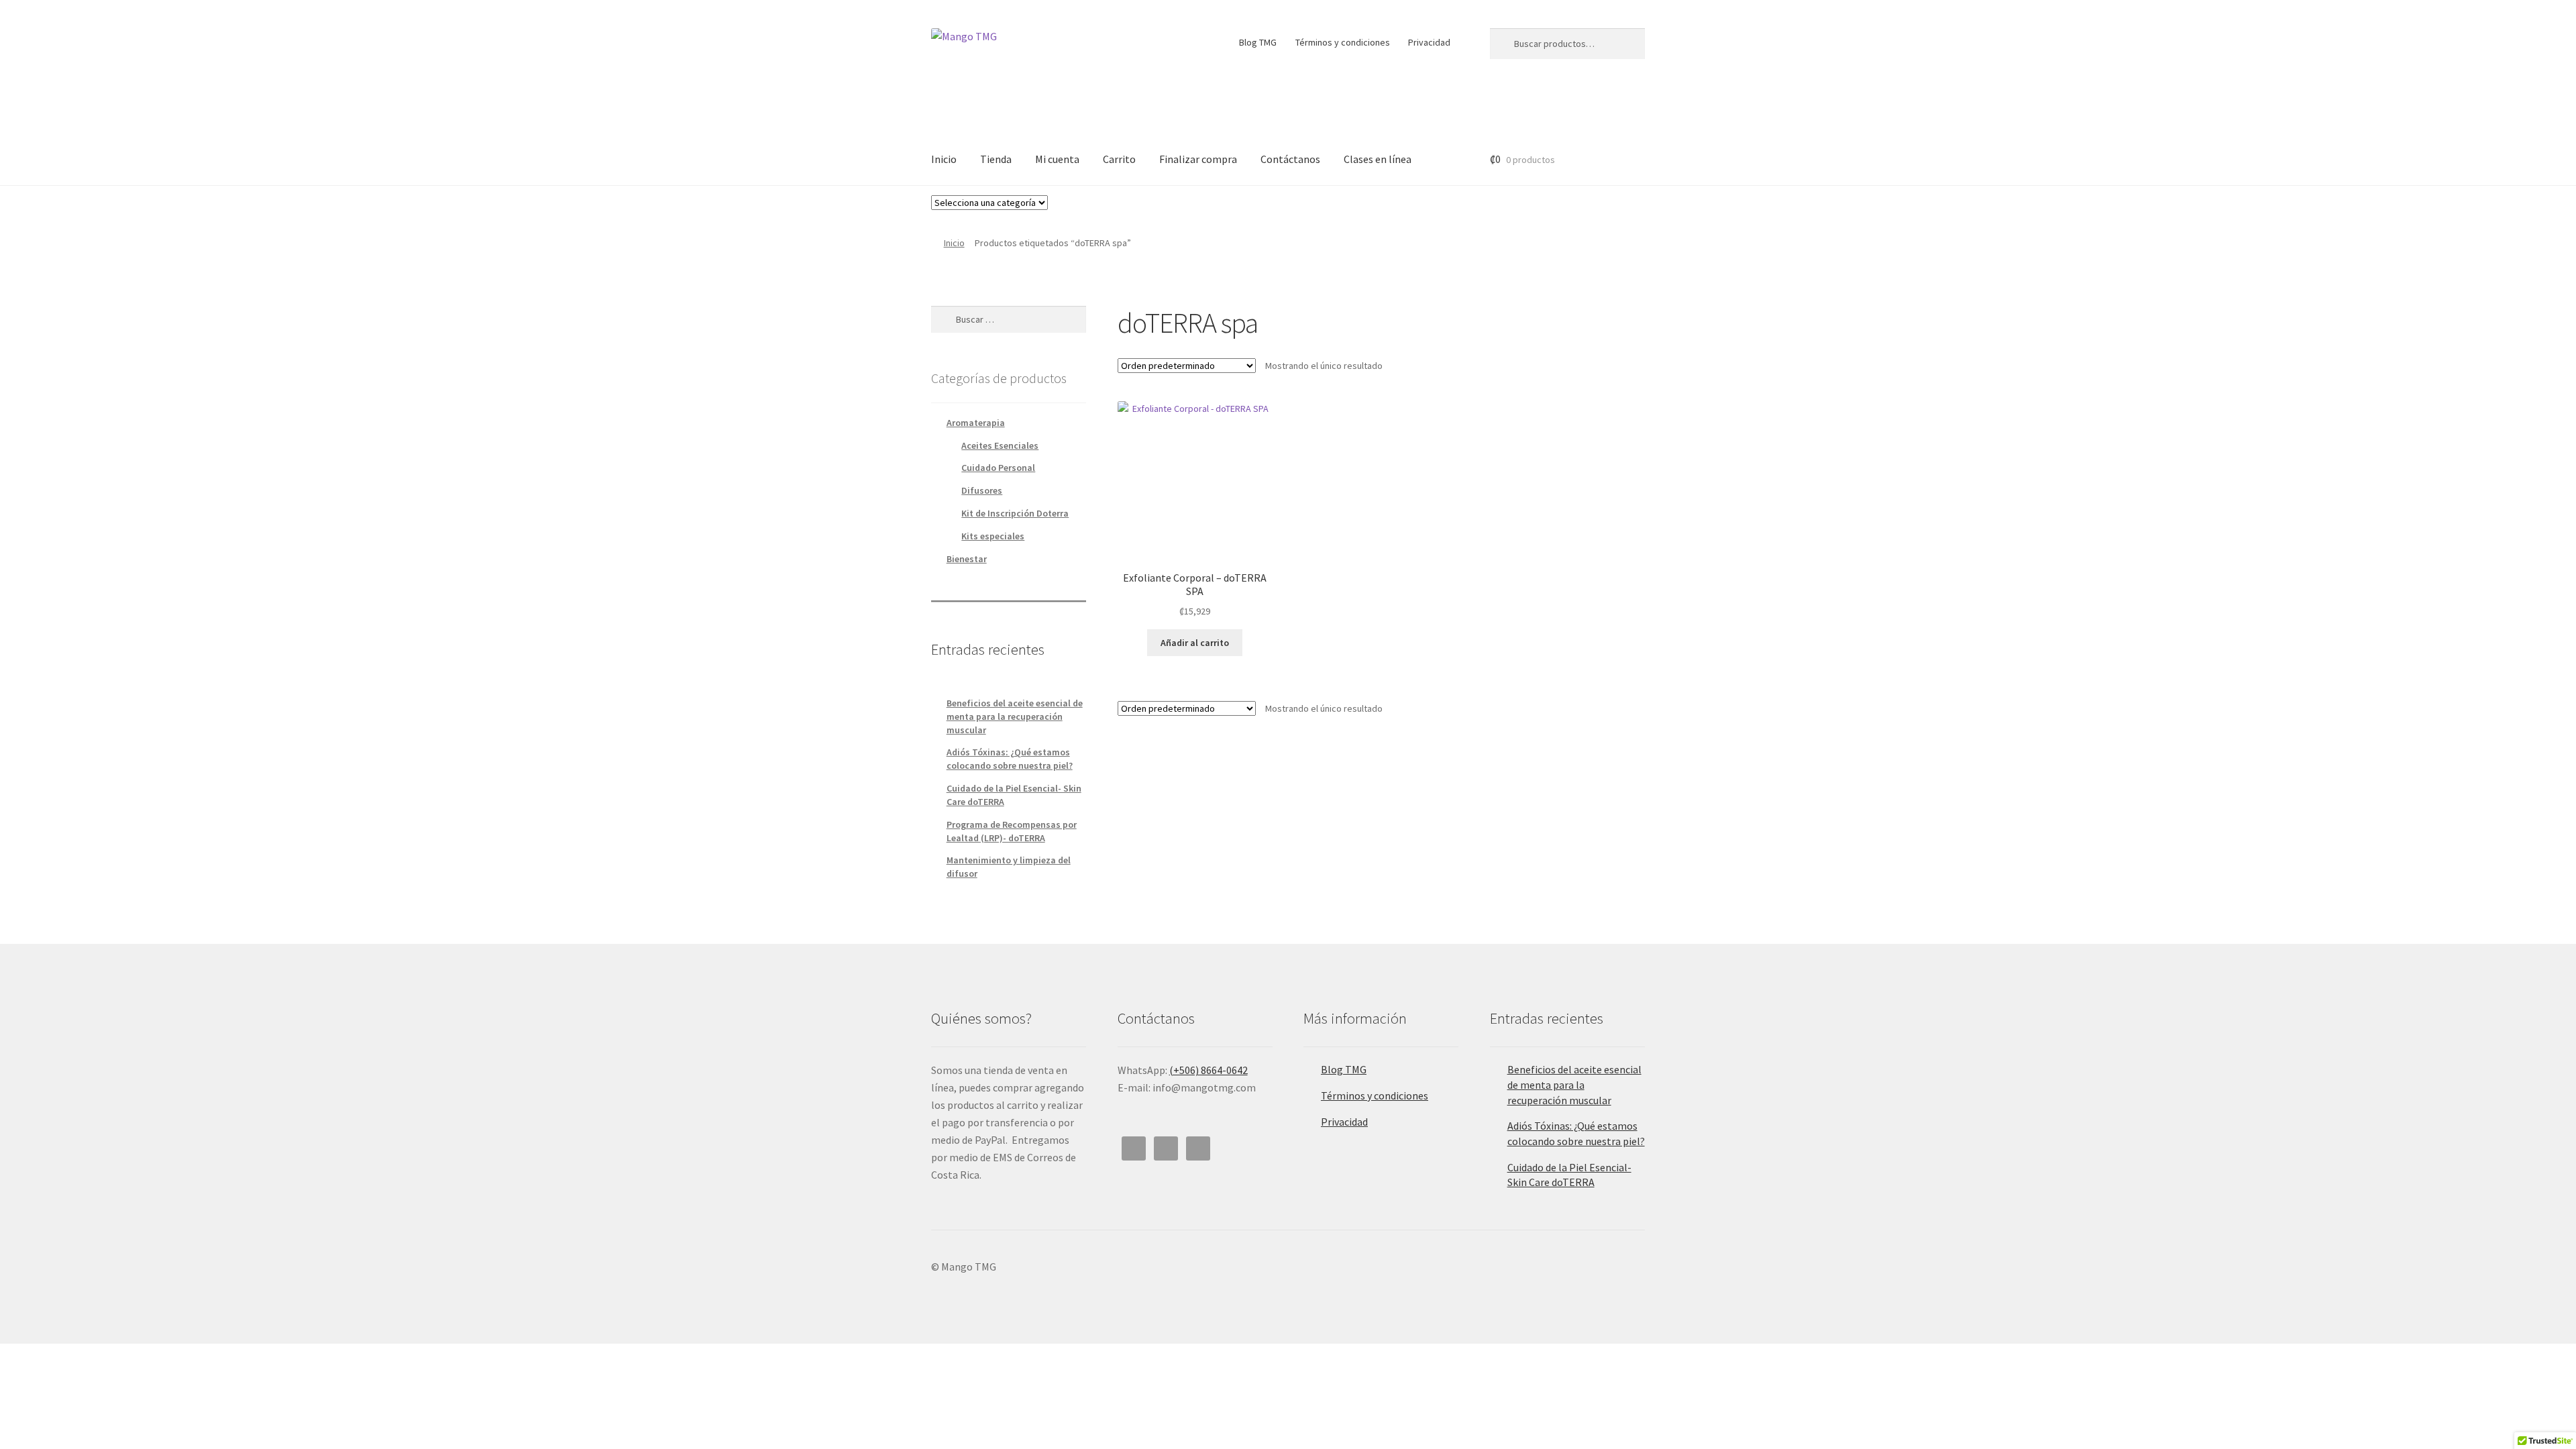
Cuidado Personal (998, 468)
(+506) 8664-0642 (1209, 1070)
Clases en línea (1378, 159)
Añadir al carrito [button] (1195, 643)
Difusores (982, 490)
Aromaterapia (976, 423)
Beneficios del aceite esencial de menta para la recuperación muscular (1015, 716)
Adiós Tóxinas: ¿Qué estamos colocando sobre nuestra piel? (1010, 759)
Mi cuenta (1057, 159)
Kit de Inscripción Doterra (1015, 513)
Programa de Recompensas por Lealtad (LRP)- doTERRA (1012, 831)
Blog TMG (1258, 42)
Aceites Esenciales (1000, 445)
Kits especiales (993, 536)
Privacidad (1429, 42)
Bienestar (967, 559)
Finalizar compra (1198, 159)
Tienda (996, 159)
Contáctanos (1290, 159)
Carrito (1119, 159)
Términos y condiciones (1343, 42)
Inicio (944, 159)
